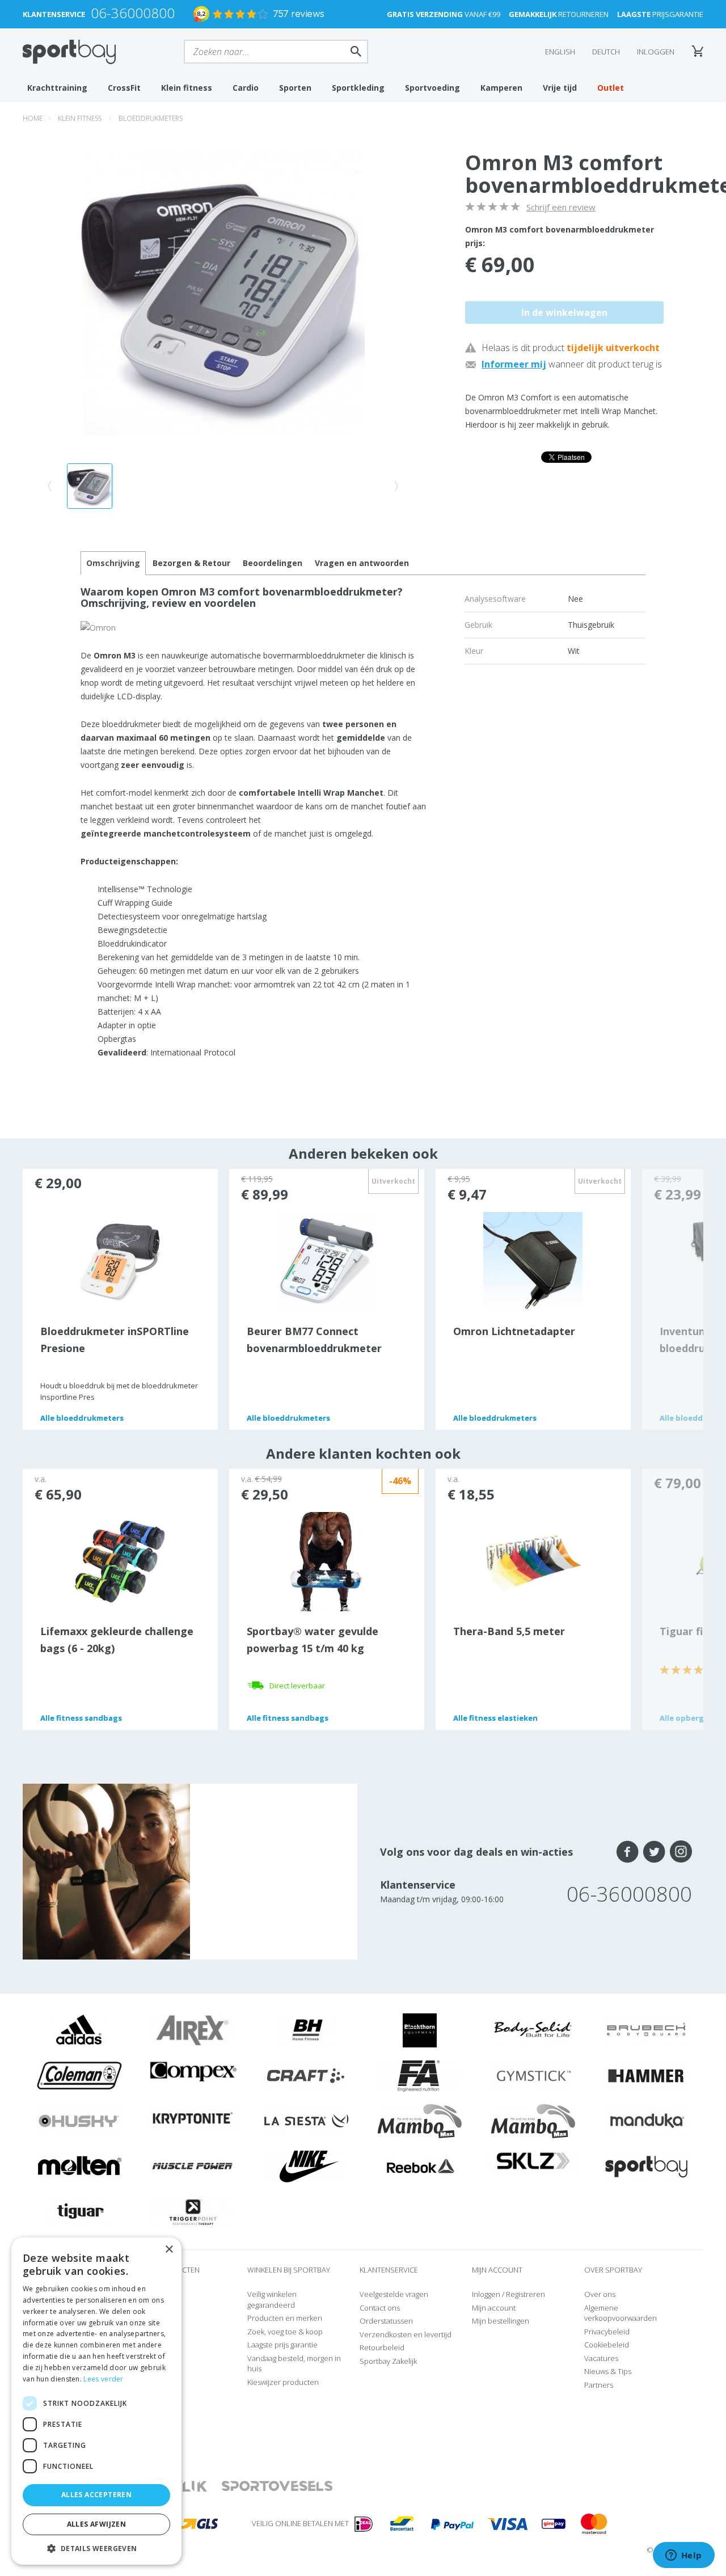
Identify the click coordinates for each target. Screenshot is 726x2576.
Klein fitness (187, 88)
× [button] (169, 2250)
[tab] (191, 563)
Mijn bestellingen (501, 2321)
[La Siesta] (306, 2120)
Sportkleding (358, 88)
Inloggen (656, 52)
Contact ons (380, 2308)
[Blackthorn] (420, 2029)
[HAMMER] (647, 2075)
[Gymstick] (533, 2075)
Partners (599, 2385)
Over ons (600, 2294)
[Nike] (306, 2165)
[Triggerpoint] (193, 2211)
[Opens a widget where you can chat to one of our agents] (683, 2556)
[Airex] (193, 2029)
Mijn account (494, 2308)
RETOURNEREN (559, 14)
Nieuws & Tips (608, 2371)
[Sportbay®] (647, 2165)
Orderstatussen (386, 2321)
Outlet (611, 88)
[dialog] (96, 2401)
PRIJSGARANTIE (660, 14)
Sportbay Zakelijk (388, 2361)
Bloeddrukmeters (151, 118)
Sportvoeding (432, 88)
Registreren (525, 2294)
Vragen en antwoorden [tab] (362, 563)
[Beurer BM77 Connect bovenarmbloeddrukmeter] (326, 1261)
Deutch (606, 52)
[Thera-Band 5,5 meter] (533, 1561)
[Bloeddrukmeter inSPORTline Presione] (120, 1261)
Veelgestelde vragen (394, 2294)
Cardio (246, 88)
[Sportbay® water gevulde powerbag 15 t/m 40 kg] (326, 1561)
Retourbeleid (382, 2347)
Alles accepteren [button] (96, 2495)
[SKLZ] (533, 2160)
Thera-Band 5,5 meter (509, 1631)
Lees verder (103, 2379)
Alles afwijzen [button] (97, 2524)
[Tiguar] (80, 2211)
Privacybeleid (607, 2332)
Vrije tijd (560, 88)
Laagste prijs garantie (282, 2345)
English (560, 52)
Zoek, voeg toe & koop (285, 2332)
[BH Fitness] (307, 2029)
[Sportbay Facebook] (628, 1852)
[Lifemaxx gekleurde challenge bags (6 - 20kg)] (120, 1561)
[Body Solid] (533, 2029)
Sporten (295, 88)
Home (33, 118)
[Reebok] (420, 2165)
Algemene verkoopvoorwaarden (621, 2313)
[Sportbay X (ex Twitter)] (654, 1852)
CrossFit (124, 88)
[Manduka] (647, 2120)
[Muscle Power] (193, 2165)
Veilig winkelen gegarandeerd (272, 2300)
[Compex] (193, 2071)
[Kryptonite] (193, 2118)
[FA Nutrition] (420, 2075)
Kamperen (501, 88)
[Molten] (79, 2165)
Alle (82, 1418)
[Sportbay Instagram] (681, 1852)
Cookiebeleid (607, 2345)
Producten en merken (285, 2318)
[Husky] (79, 2120)
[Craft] (306, 2075)
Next (673, 1299)
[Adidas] (79, 2029)
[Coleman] (79, 2075)
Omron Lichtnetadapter (514, 1331)
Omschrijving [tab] (113, 563)
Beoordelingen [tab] (273, 563)
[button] (96, 2548)
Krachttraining (57, 88)
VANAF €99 (444, 14)
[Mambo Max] (420, 2120)
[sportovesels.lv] (277, 2487)
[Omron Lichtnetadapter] (533, 1261)
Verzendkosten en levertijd (406, 2334)
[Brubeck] (647, 2029)
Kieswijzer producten (283, 2382)
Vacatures (601, 2358)
